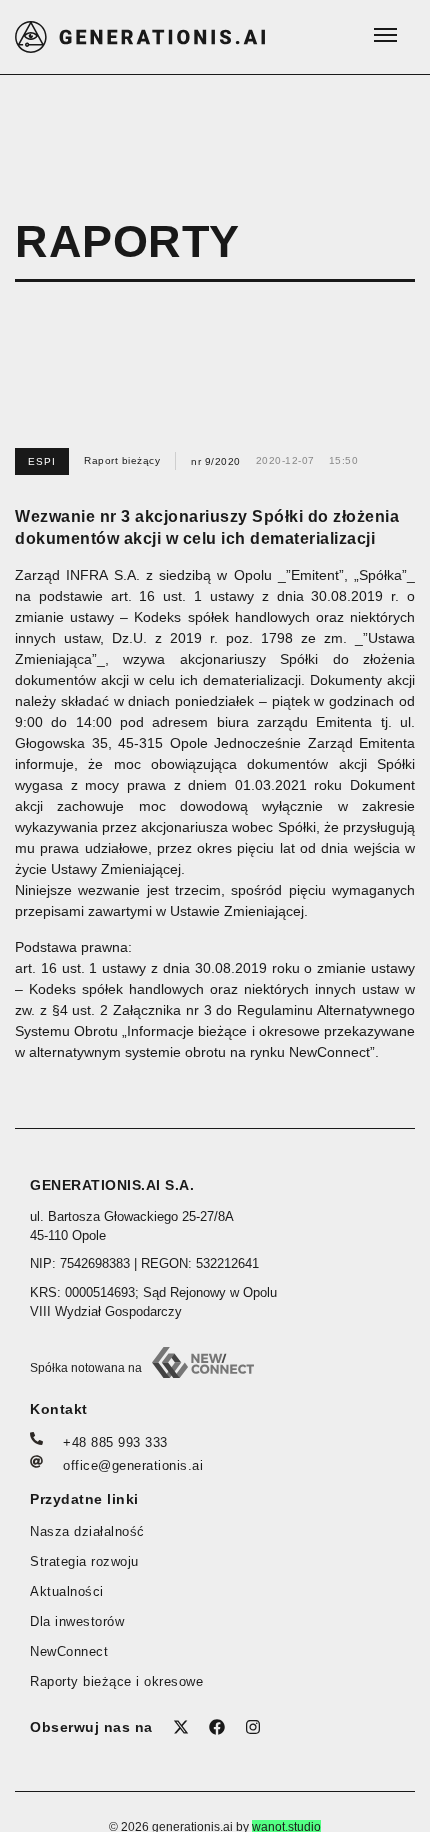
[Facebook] (217, 1727)
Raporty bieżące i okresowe (116, 1682)
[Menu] (385, 35)
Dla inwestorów (77, 1622)
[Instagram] (253, 1727)
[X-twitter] (181, 1727)
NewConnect (69, 1652)
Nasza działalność (87, 1532)
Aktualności (67, 1592)
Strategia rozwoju (84, 1562)
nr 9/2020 (216, 461)
